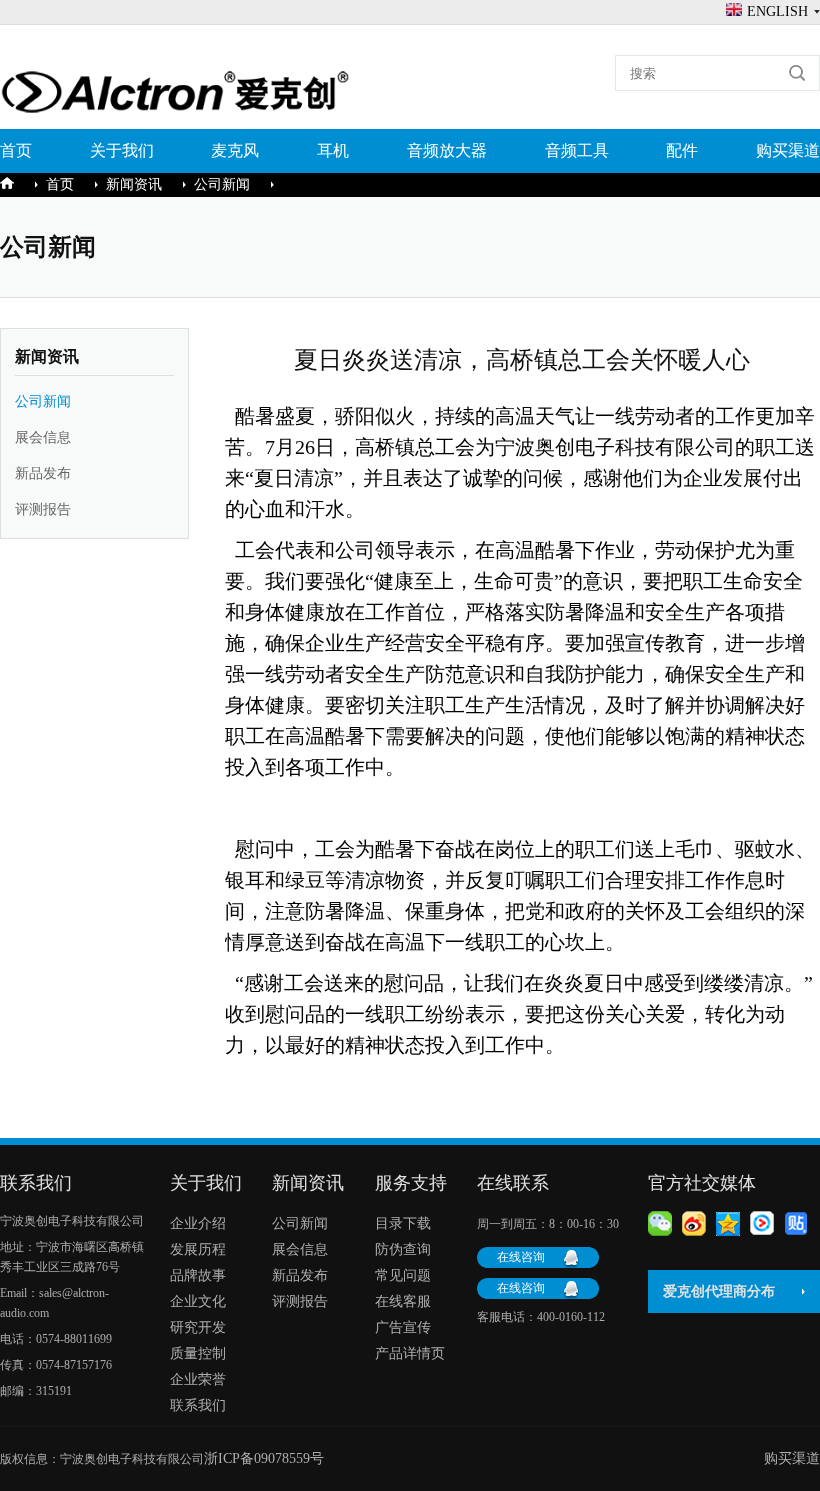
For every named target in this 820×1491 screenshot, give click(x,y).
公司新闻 (222, 184)
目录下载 (403, 1223)
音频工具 (577, 150)
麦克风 (235, 150)
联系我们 (198, 1405)
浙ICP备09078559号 (264, 1458)
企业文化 (198, 1301)
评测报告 (43, 509)
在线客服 (403, 1301)
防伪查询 (403, 1249)
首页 (16, 150)
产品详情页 (410, 1353)
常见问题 (403, 1275)
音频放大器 (447, 150)
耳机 (333, 150)
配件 (682, 150)
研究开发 (198, 1327)
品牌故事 (198, 1275)
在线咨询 (521, 1257)
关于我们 (122, 150)
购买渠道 (788, 150)
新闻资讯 (134, 184)
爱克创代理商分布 (719, 1291)
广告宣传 (403, 1327)
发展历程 (198, 1249)
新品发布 (43, 473)
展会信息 (43, 437)
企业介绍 (198, 1223)
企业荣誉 (198, 1379)
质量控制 (198, 1353)
